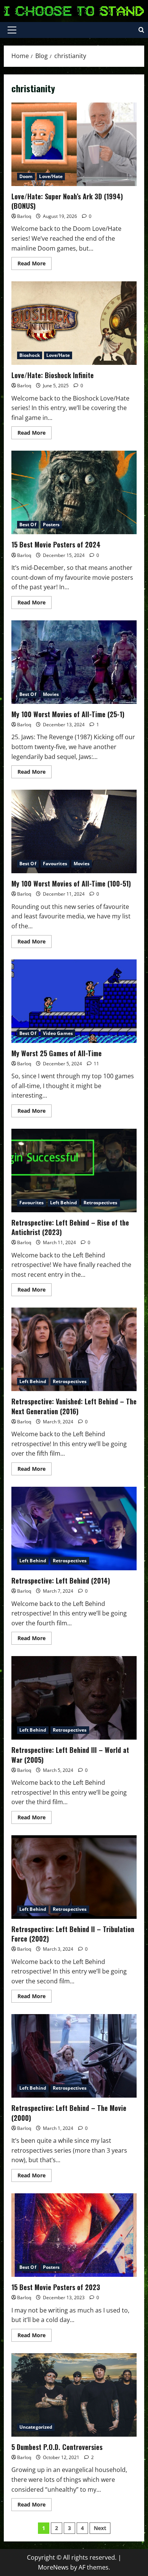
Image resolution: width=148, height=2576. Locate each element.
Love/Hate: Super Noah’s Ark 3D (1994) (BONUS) (74, 144)
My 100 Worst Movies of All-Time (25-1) (74, 662)
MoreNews (53, 2567)
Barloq (24, 216)
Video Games (58, 1033)
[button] (12, 30)
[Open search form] (141, 30)
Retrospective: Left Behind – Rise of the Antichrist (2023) (74, 1170)
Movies (51, 694)
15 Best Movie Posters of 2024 (74, 492)
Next (100, 2528)
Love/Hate (51, 176)
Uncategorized (36, 2427)
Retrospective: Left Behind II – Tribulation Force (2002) (74, 1877)
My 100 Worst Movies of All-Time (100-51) (74, 831)
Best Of (28, 525)
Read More (35, 265)
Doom (26, 176)
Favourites (55, 864)
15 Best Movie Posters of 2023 (74, 2235)
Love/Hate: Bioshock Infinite (74, 323)
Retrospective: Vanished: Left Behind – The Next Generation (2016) (74, 1349)
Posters (51, 525)
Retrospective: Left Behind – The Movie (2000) (74, 2056)
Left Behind (64, 1203)
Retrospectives (100, 1203)
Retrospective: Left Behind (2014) (74, 1529)
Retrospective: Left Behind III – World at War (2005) (74, 1698)
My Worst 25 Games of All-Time (74, 1001)
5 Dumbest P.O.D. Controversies (74, 2395)
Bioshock (30, 355)
